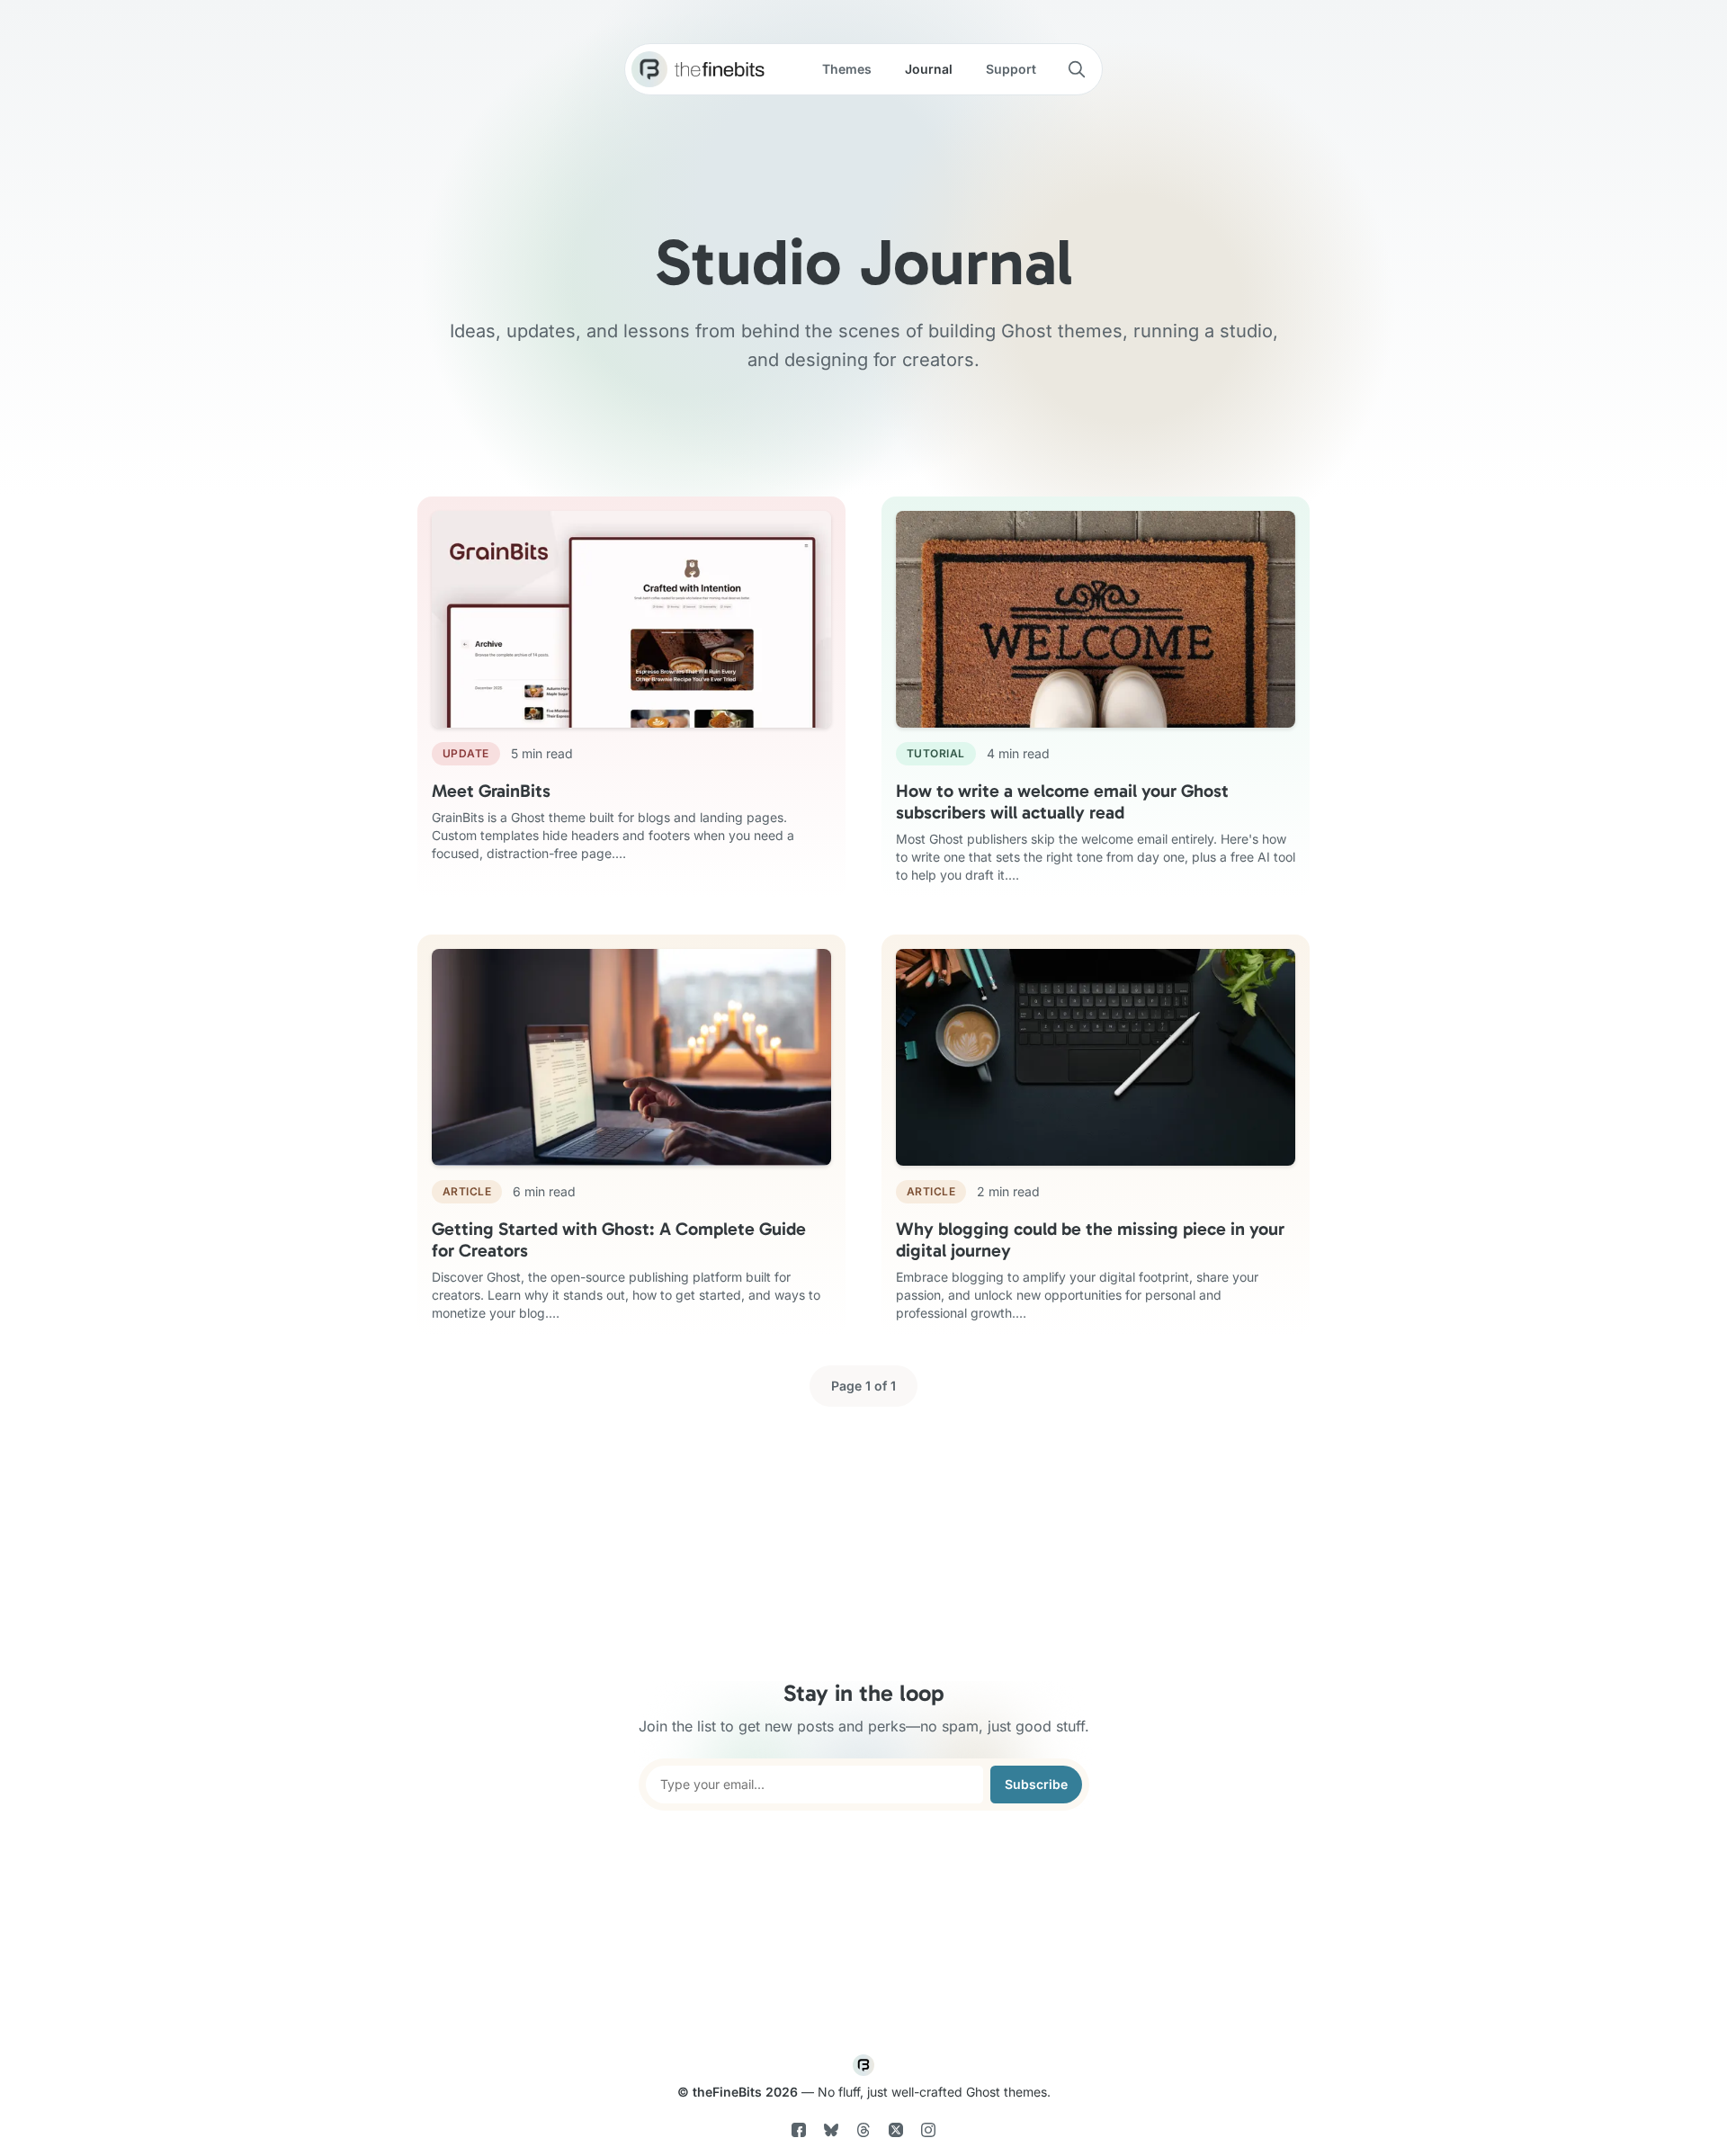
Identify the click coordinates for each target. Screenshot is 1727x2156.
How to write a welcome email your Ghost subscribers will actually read (1062, 801)
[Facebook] (801, 2132)
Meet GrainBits (491, 791)
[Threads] (863, 2132)
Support (1011, 69)
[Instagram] (928, 2132)
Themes (847, 69)
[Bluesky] (831, 2132)
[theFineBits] (649, 69)
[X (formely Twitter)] (896, 2132)
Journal (929, 69)
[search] (1077, 69)
